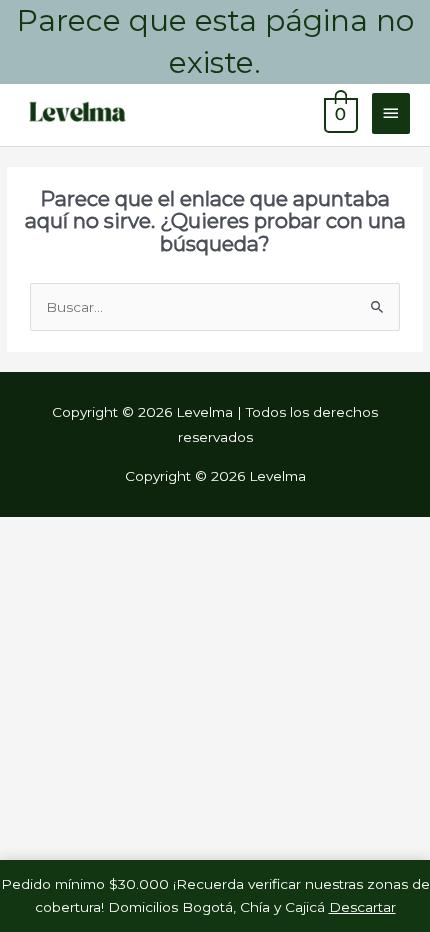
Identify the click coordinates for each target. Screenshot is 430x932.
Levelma (217, 112)
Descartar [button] (362, 907)
